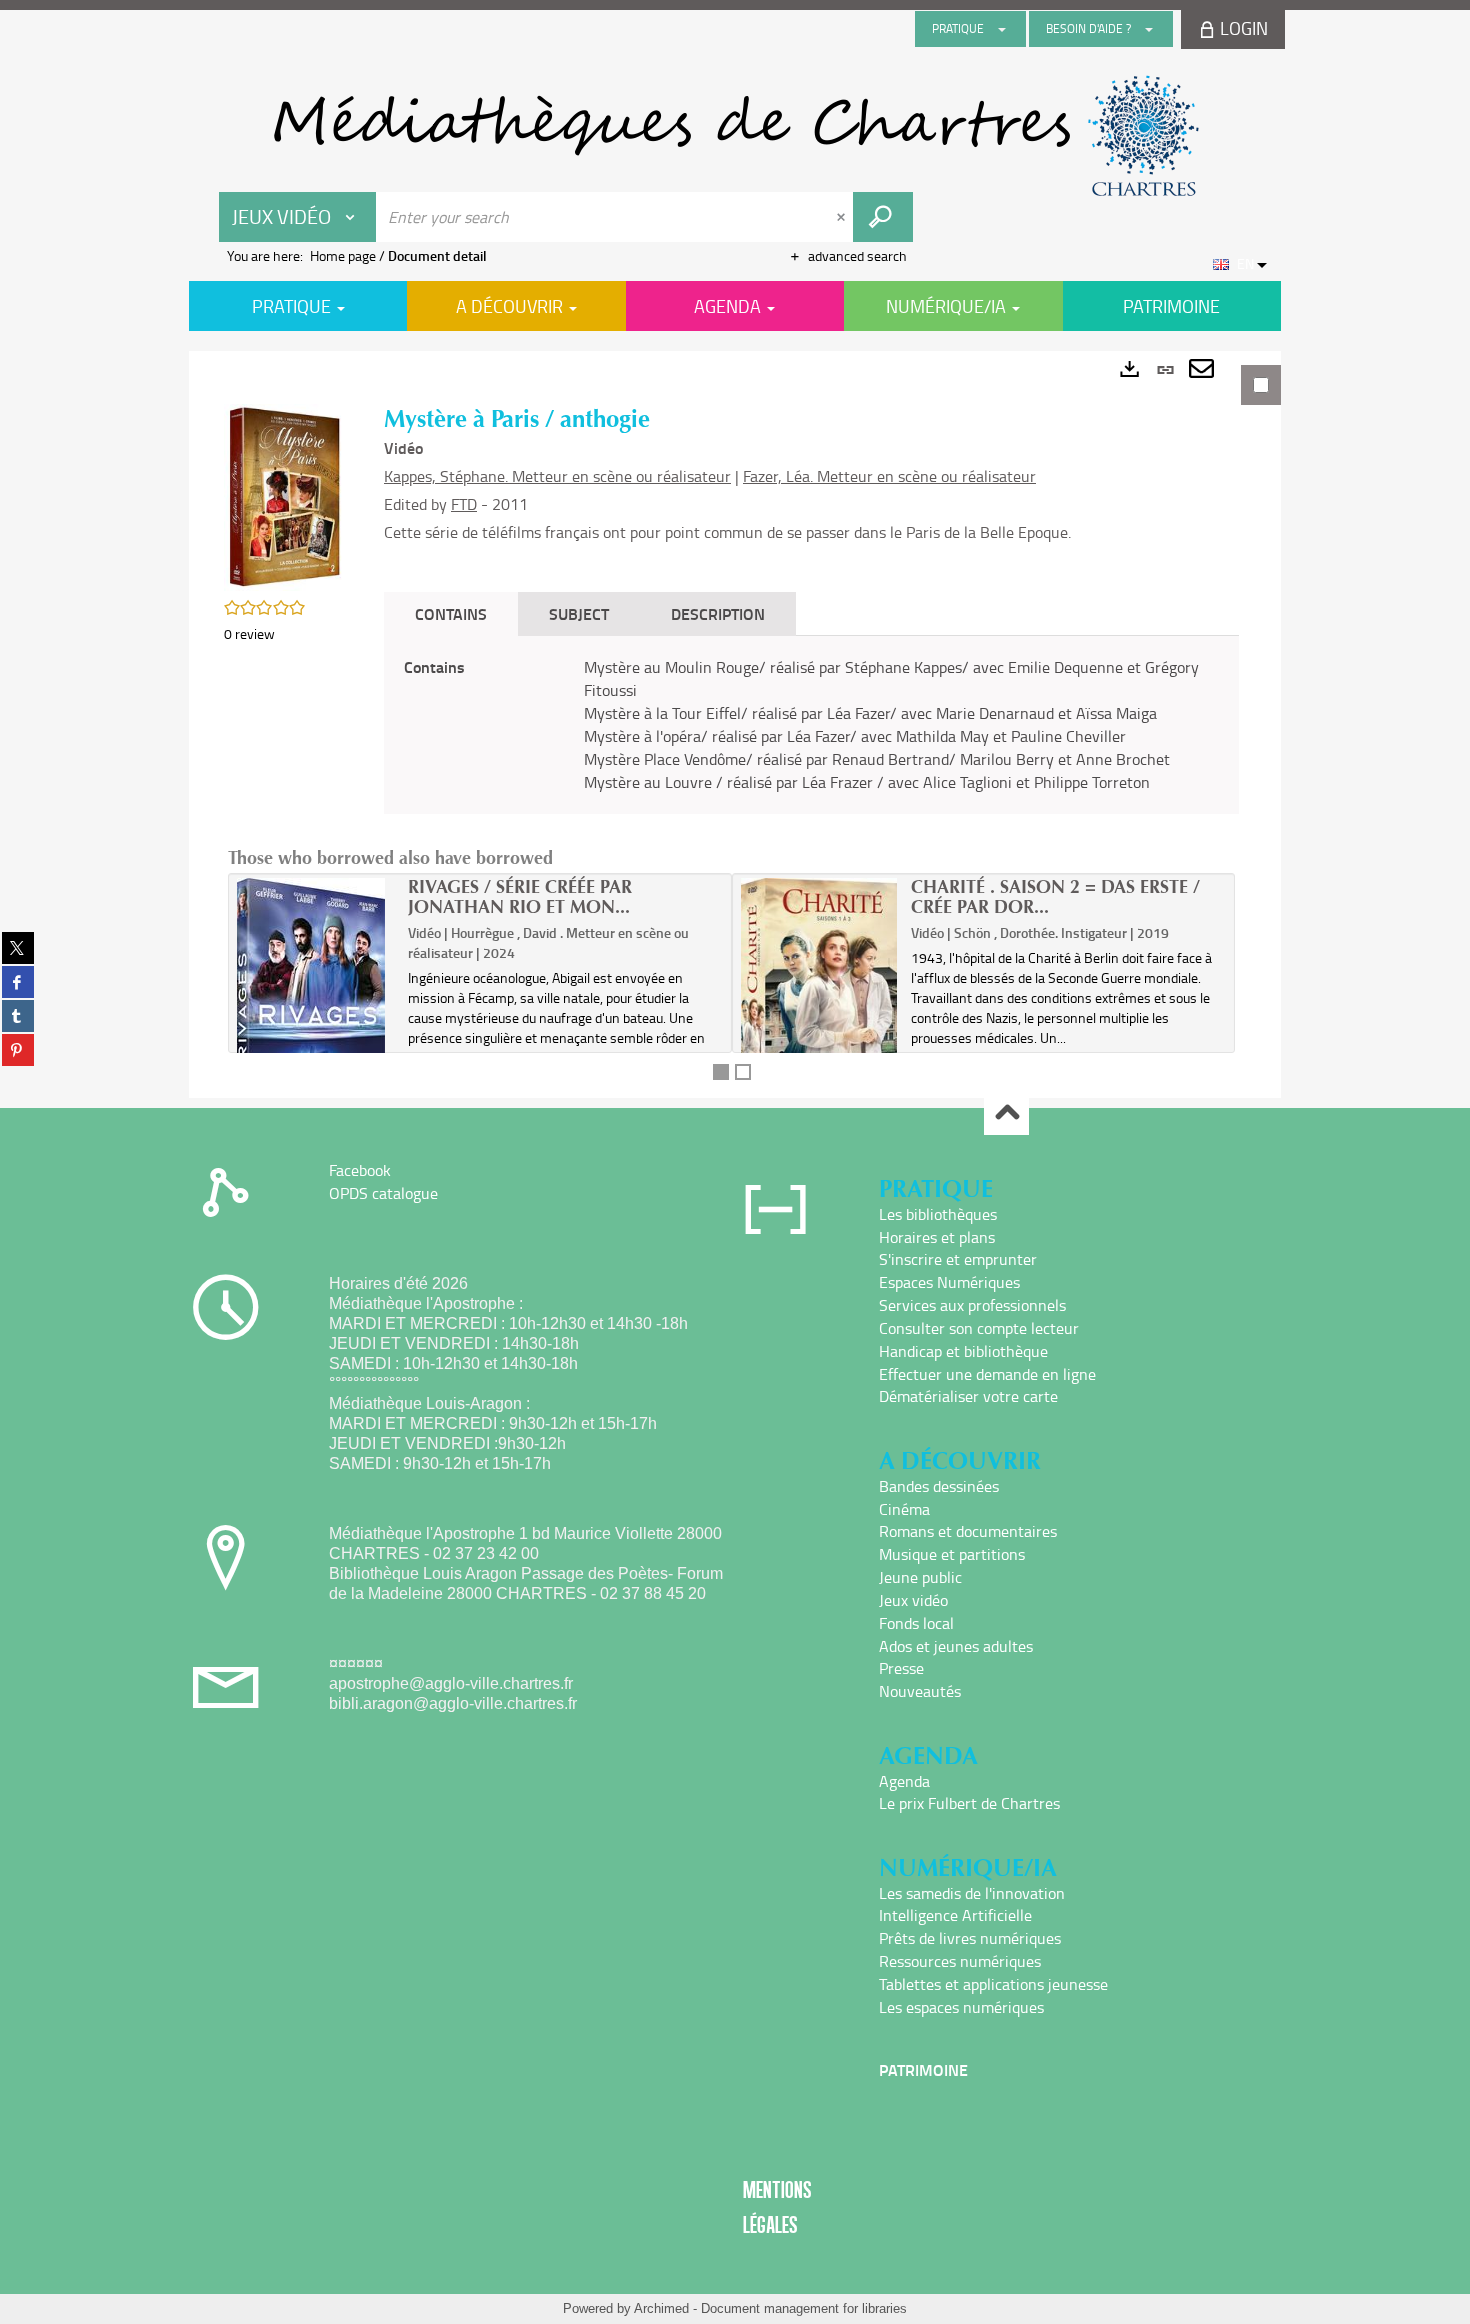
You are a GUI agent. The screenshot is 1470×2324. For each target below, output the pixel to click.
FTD (464, 504)
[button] (284, 495)
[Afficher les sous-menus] (1002, 29)
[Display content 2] (743, 1072)
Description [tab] (718, 613)
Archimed (661, 2308)
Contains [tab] (451, 613)
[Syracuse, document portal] (735, 136)
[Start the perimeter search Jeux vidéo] (883, 217)
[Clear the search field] (843, 217)
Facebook (360, 1170)
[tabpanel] (735, 724)
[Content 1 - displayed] (721, 1072)
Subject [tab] (579, 613)
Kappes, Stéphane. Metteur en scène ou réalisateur (557, 476)
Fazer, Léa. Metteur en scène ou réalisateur (889, 476)
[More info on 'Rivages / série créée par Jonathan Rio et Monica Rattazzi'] (315, 1006)
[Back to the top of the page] (1006, 1113)
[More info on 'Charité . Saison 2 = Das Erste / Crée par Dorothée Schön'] (819, 984)
